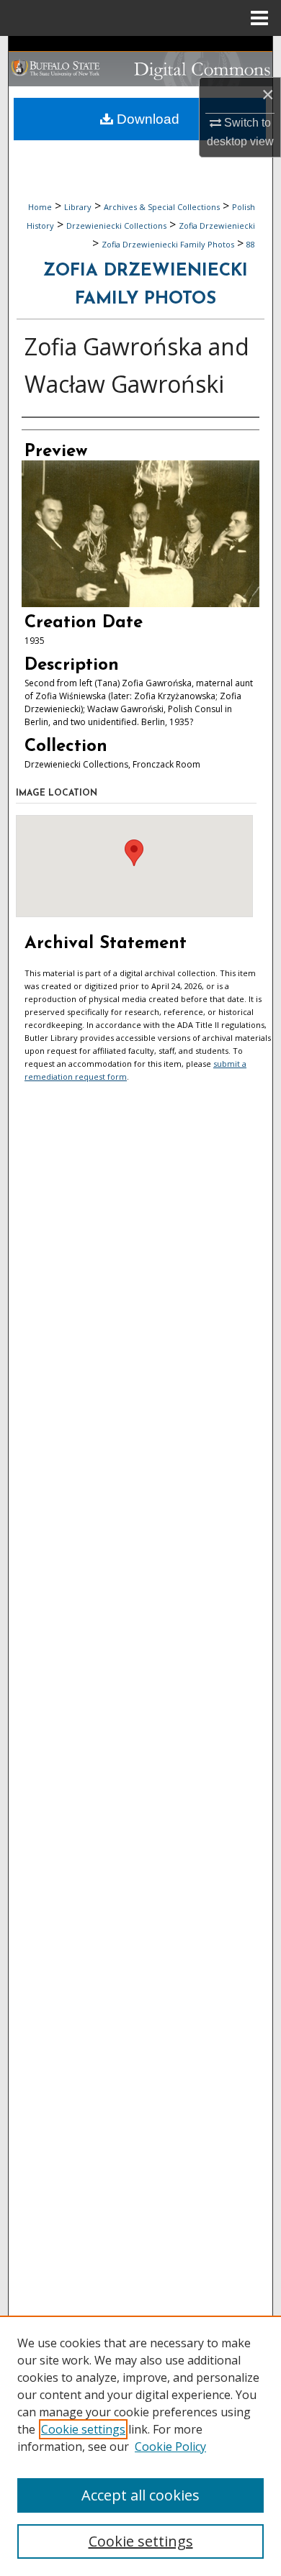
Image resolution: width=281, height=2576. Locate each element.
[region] (140, 2446)
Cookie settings (83, 2429)
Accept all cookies (140, 2495)
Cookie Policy (170, 2447)
